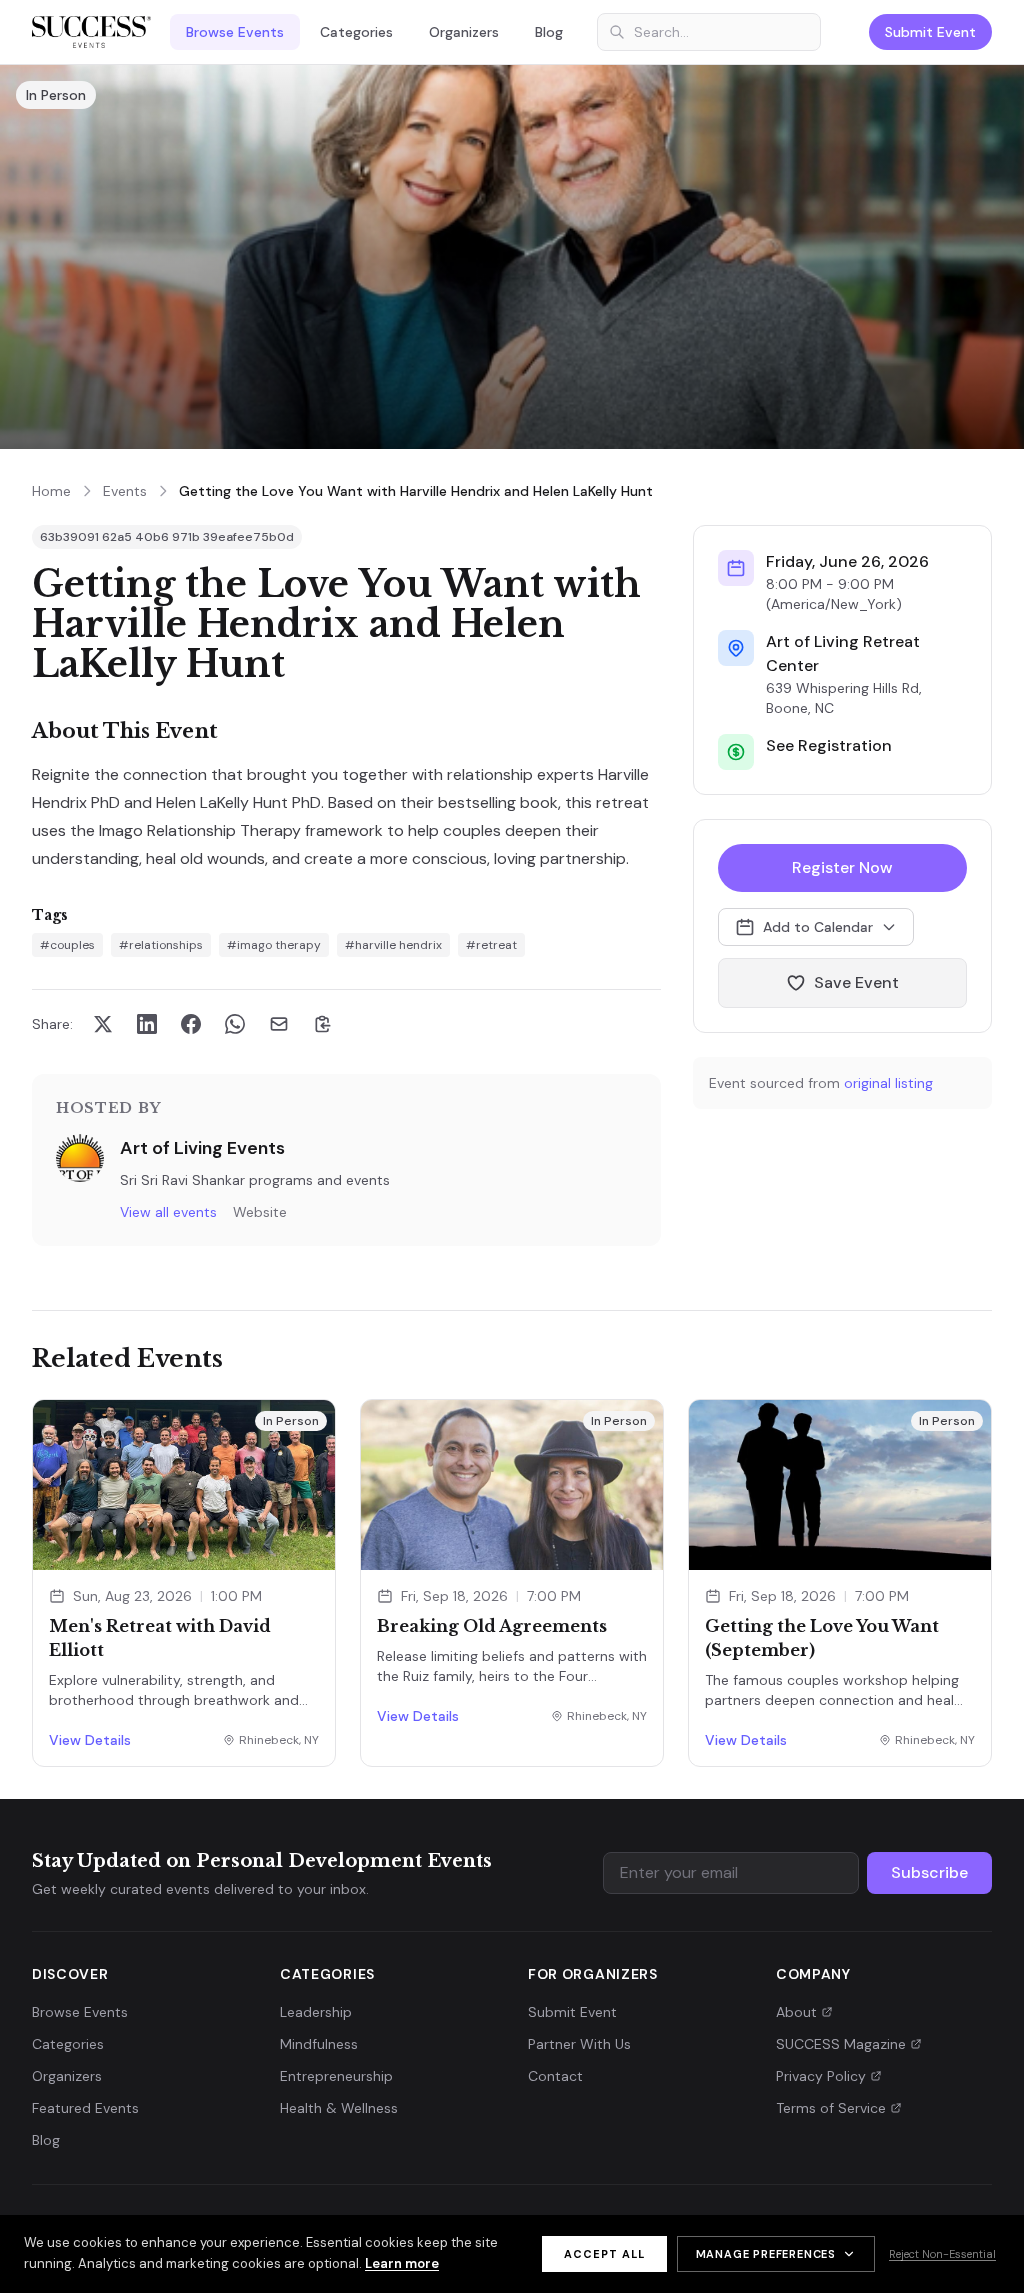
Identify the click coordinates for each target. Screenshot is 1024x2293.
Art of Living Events (202, 1148)
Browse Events (235, 32)
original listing (888, 1083)
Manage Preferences (766, 2254)
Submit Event (930, 32)
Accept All (604, 2254)
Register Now (842, 867)
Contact (555, 2076)
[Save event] (311, 1545)
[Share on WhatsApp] (235, 1024)
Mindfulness (319, 2044)
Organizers (464, 32)
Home (51, 491)
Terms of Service (831, 2108)
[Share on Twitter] (103, 1024)
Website (260, 1212)
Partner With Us (579, 2044)
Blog (549, 32)
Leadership (316, 2012)
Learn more (402, 2263)
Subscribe (929, 1872)
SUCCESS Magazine (841, 2044)
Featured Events (85, 2108)
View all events (168, 1212)
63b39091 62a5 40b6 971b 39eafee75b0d (167, 537)
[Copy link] (323, 1024)
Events (125, 491)
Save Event (856, 982)
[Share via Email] (279, 1024)
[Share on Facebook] (191, 1024)
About (796, 2012)
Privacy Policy (821, 2076)
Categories (356, 32)
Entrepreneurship (336, 2076)
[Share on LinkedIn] (147, 1024)
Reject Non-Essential (942, 2254)
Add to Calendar (818, 927)
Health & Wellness (339, 2108)
